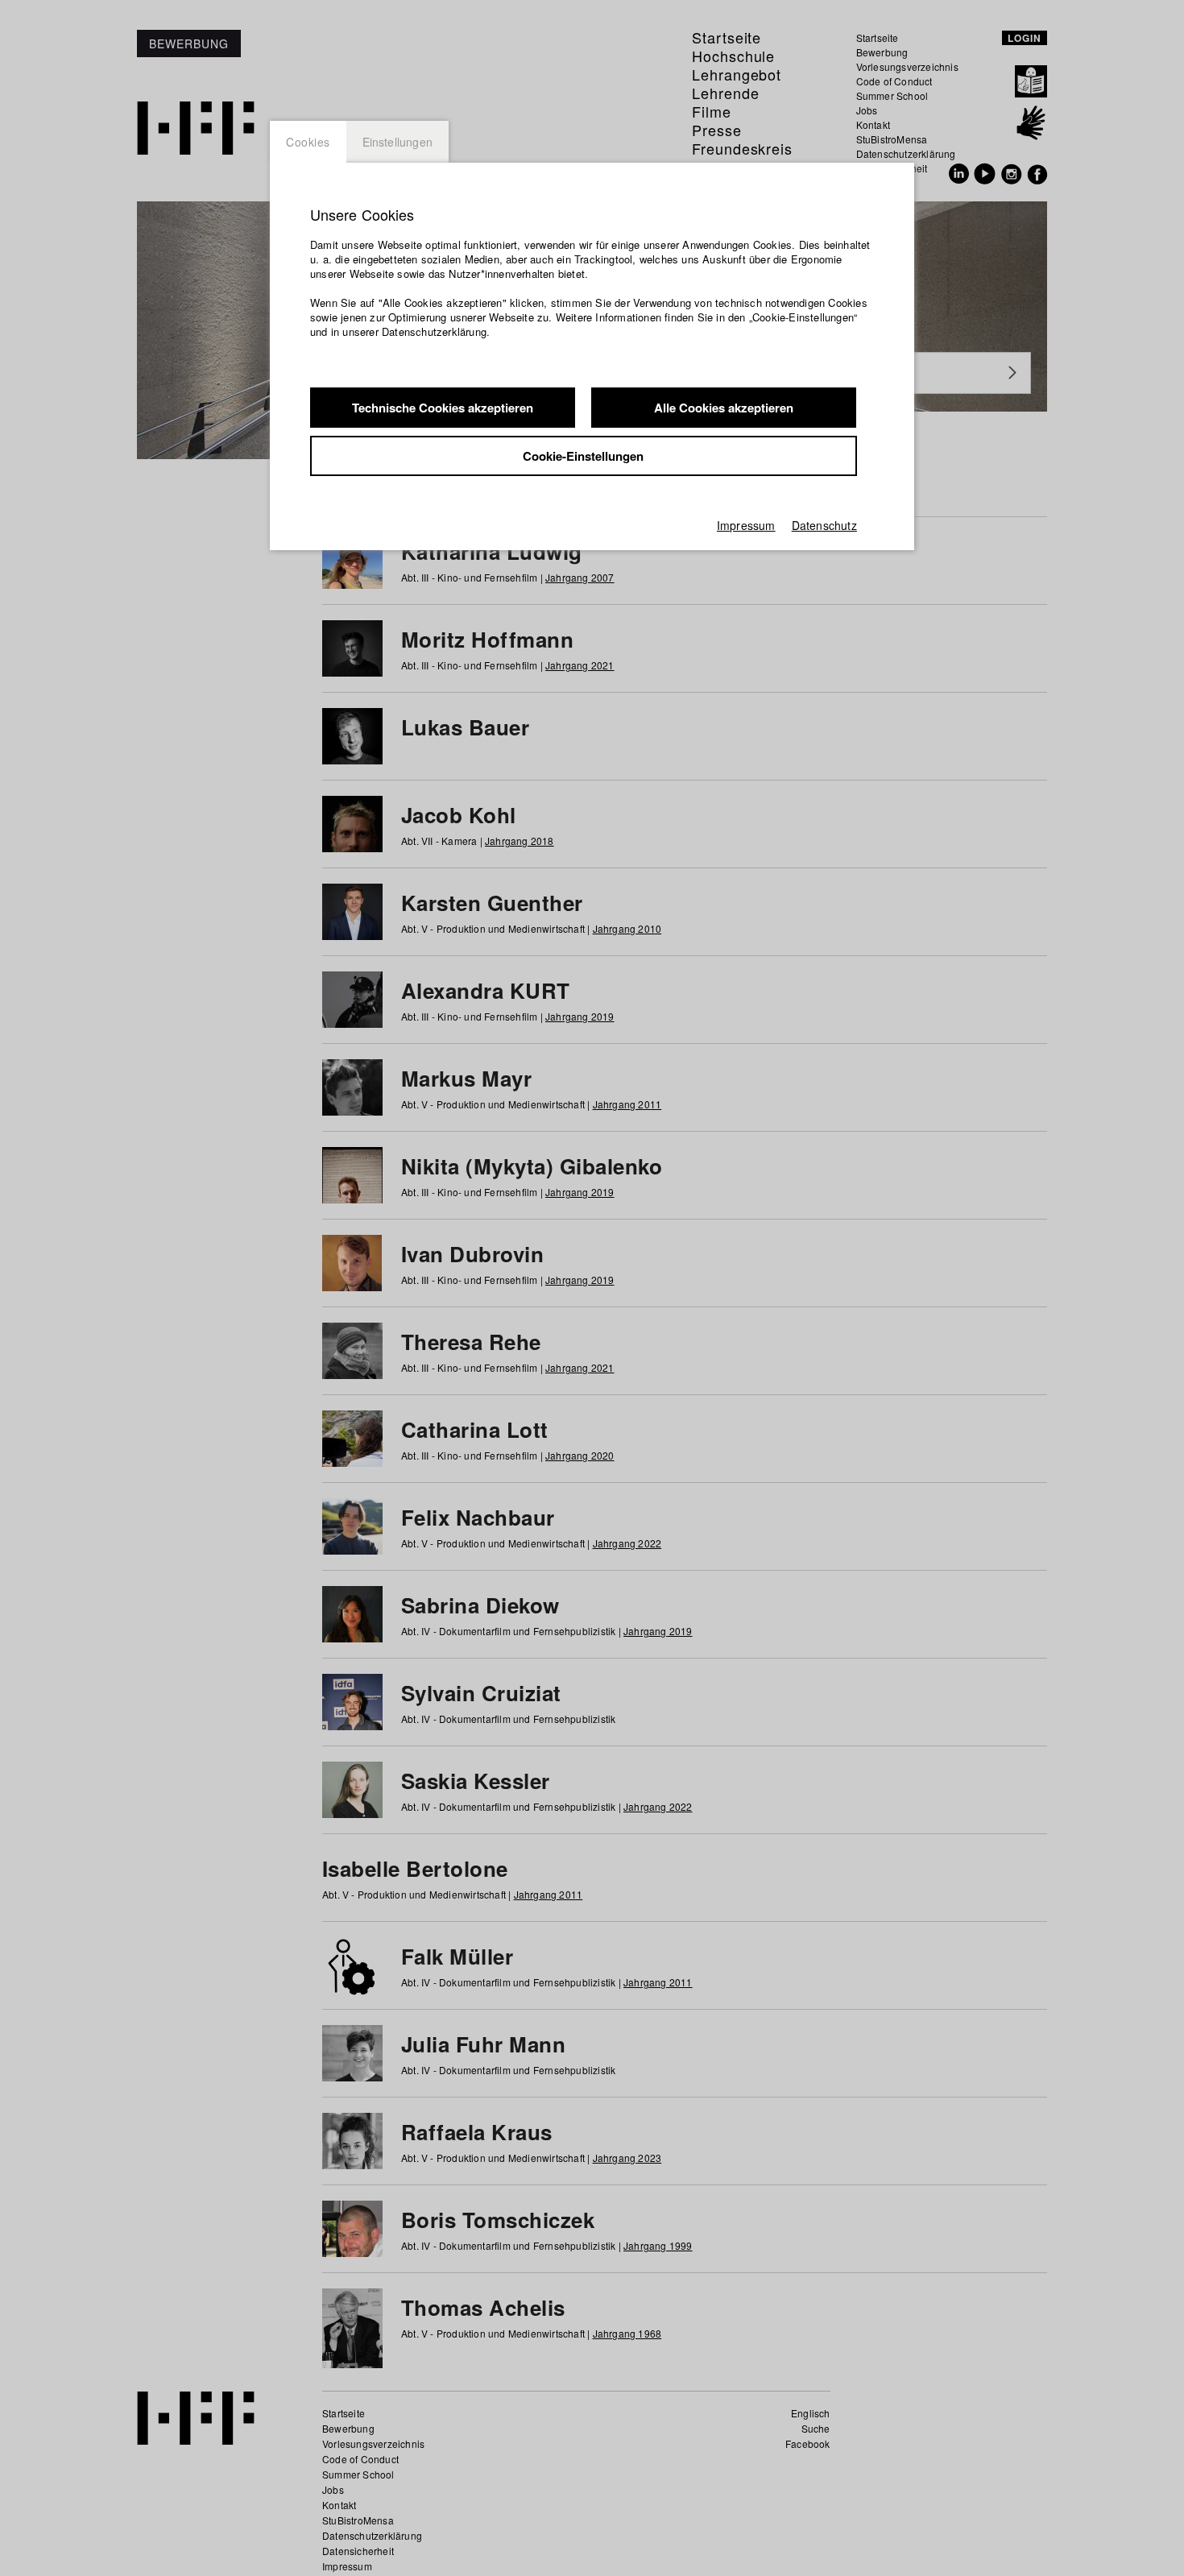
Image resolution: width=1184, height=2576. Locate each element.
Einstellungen (398, 142)
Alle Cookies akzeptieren (724, 408)
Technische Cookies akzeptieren (443, 408)
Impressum (746, 525)
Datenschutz (824, 525)
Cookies (308, 142)
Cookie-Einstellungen (583, 456)
